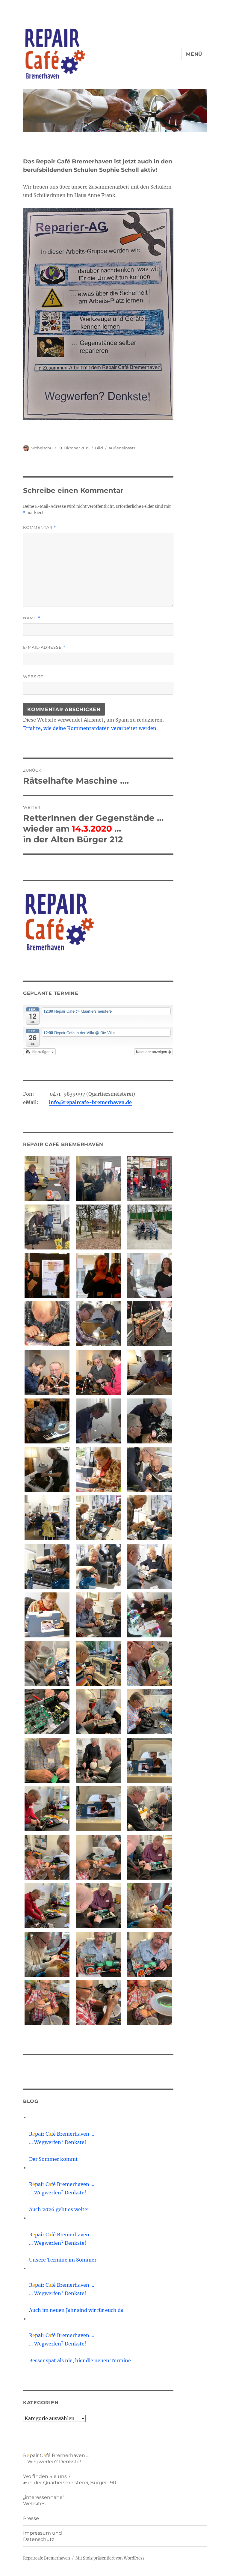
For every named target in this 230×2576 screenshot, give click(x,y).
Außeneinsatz (122, 448)
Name (32, 618)
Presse (31, 2518)
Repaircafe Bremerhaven (47, 2558)
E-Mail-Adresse (44, 647)
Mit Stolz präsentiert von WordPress (110, 2558)
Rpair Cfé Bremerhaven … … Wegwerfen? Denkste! (56, 2458)
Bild (99, 448)
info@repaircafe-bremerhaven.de (90, 1102)
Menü (194, 54)
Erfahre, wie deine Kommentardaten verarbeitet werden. (90, 728)
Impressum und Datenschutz (43, 2536)
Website (33, 677)
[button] (40, 1052)
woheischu (42, 448)
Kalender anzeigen (152, 1051)
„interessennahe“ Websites (44, 2500)
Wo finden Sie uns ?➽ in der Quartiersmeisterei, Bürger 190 (70, 2479)
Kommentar (40, 527)
